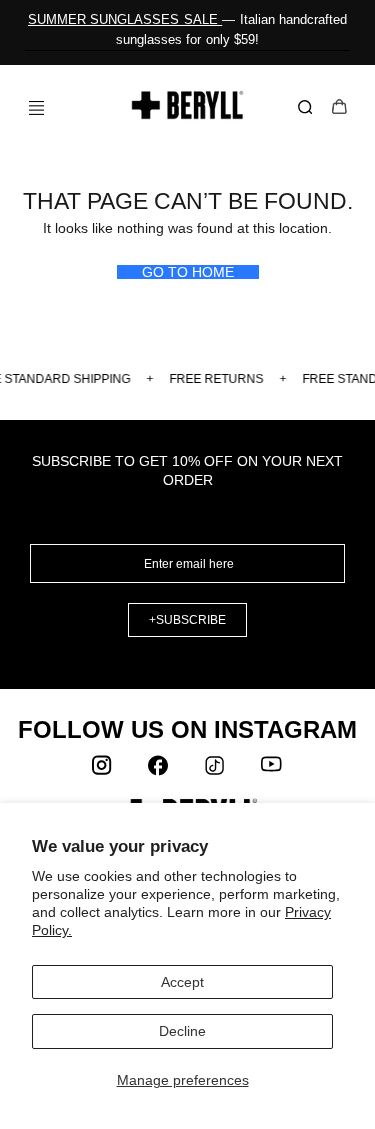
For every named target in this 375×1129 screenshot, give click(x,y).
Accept (182, 982)
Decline (182, 1031)
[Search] (309, 108)
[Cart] (339, 108)
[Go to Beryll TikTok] (216, 770)
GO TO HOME (188, 272)
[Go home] (187, 105)
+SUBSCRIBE (187, 620)
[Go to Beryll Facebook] (160, 770)
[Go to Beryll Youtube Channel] (272, 770)
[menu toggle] (29, 107)
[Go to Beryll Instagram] (104, 770)
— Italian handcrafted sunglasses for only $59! (187, 29)
